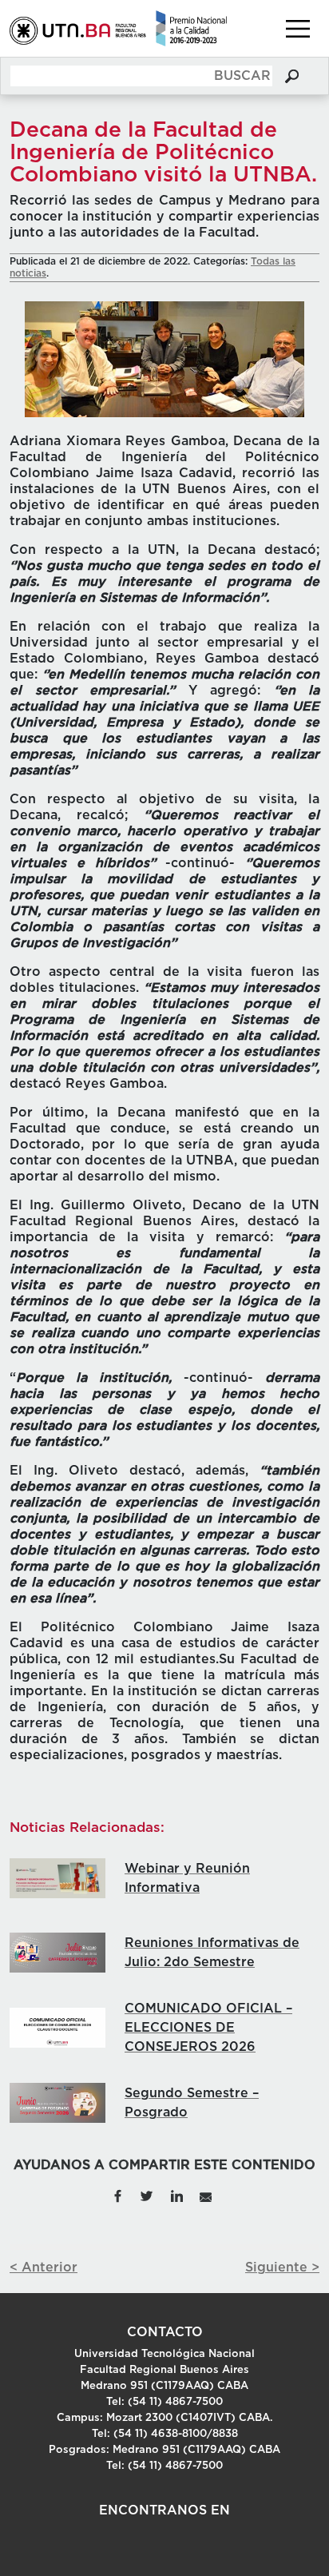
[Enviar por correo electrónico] (206, 2196)
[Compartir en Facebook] (117, 2196)
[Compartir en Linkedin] (176, 2196)
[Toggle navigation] (298, 29)
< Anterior (44, 2267)
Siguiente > (282, 2267)
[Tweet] (147, 2196)
